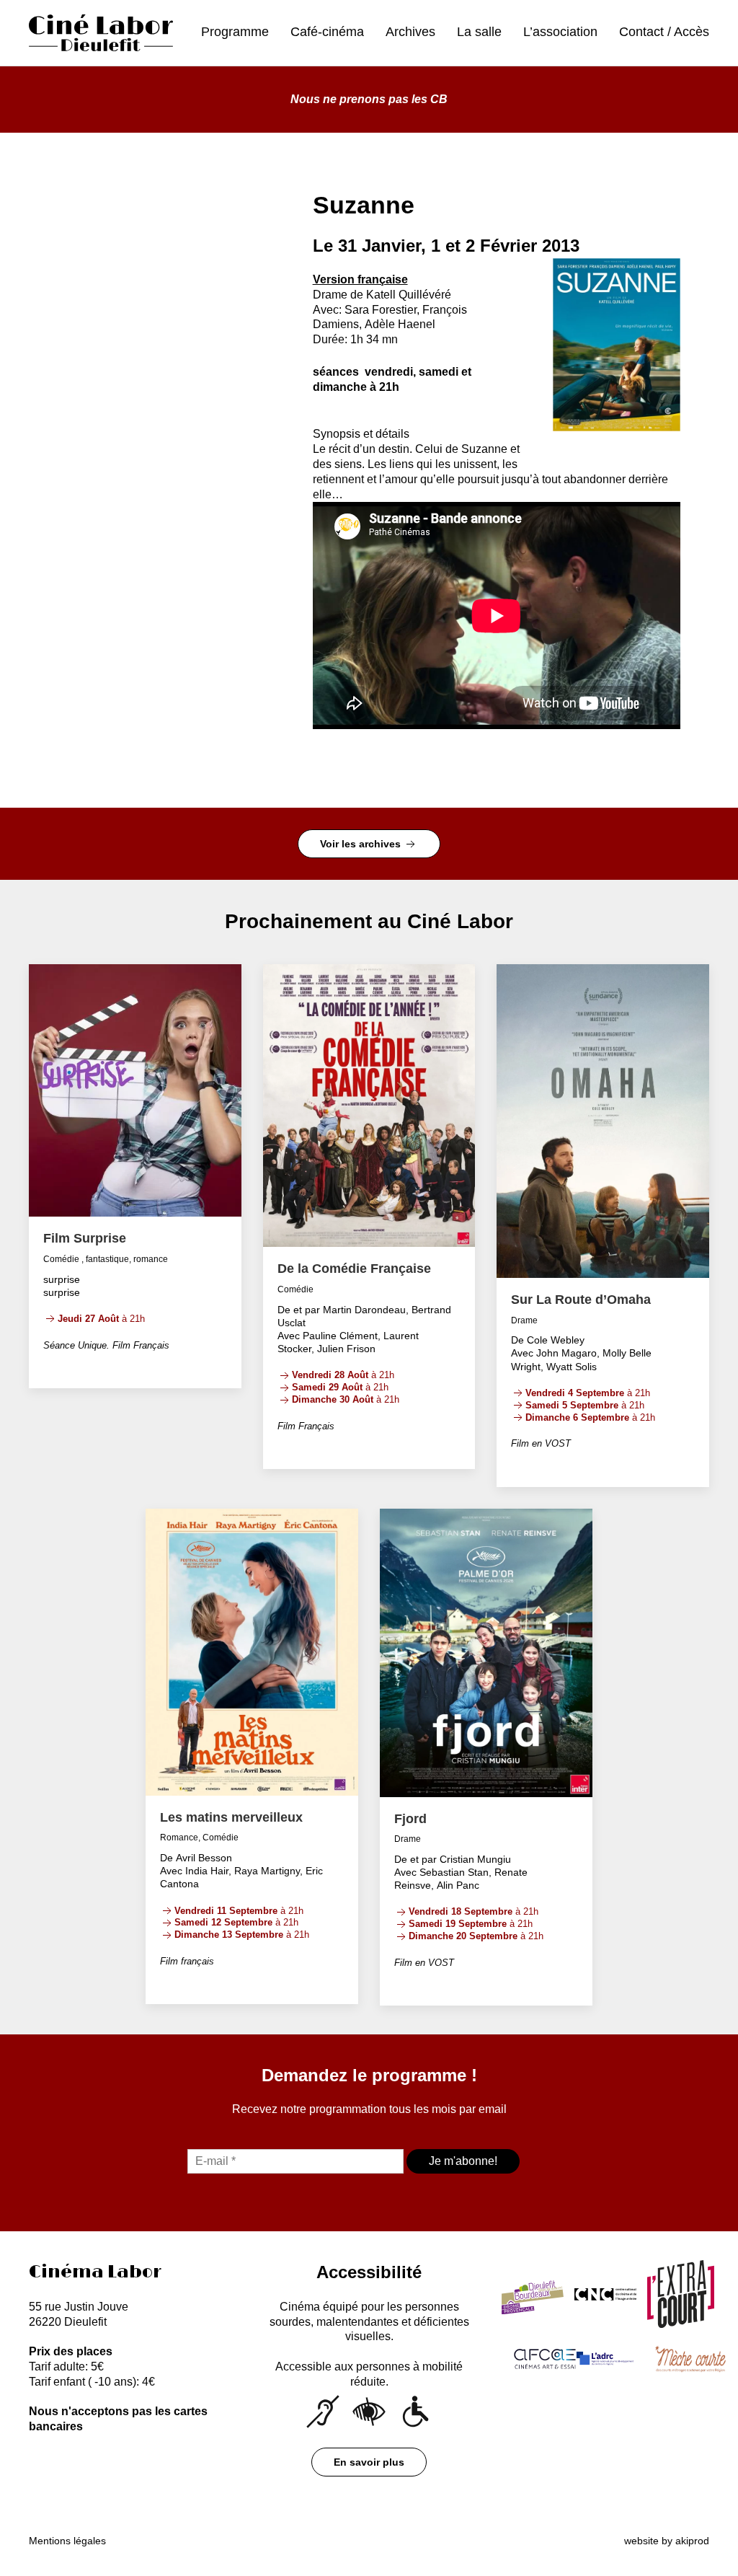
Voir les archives (362, 844)
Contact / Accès (664, 32)
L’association (560, 32)
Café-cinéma (327, 32)
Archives (410, 32)
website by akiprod (667, 2541)
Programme (235, 32)
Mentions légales (67, 2541)
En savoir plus (369, 2462)
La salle (479, 32)
